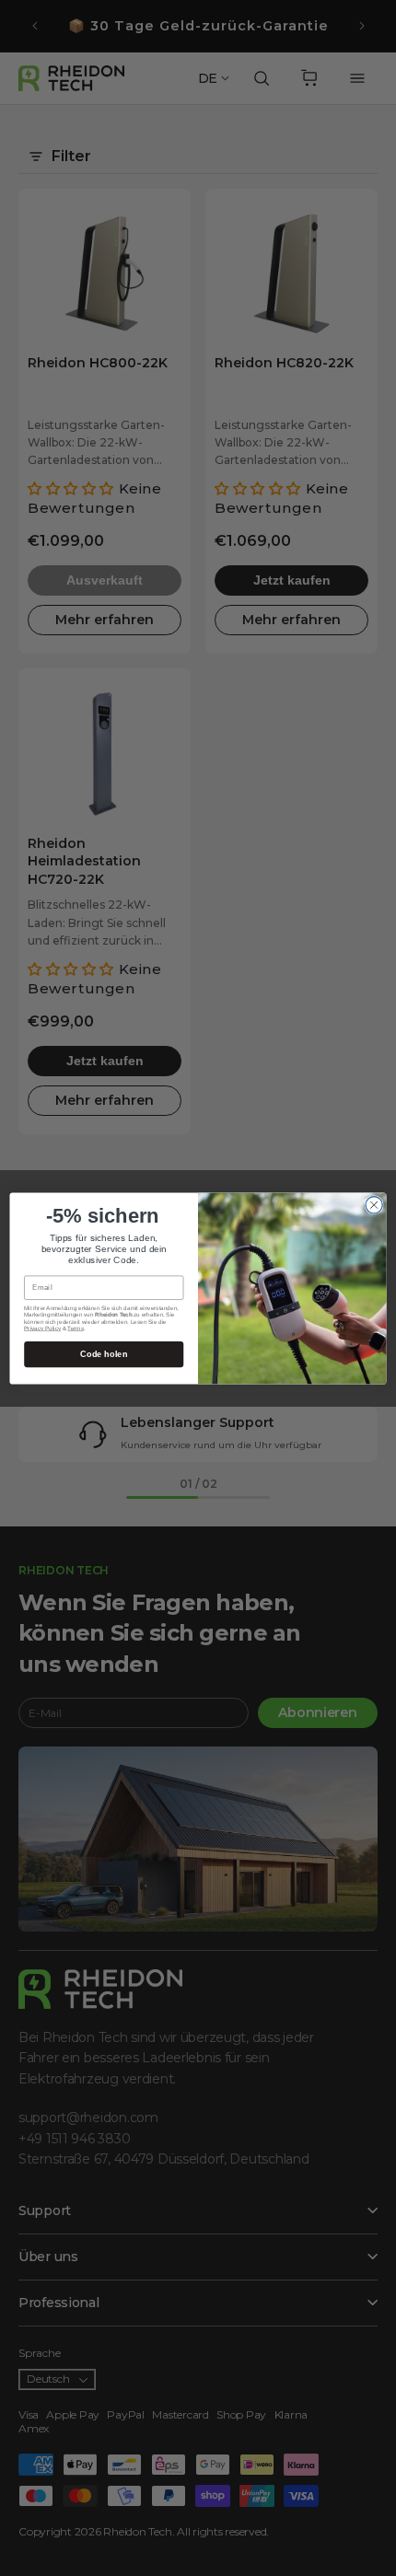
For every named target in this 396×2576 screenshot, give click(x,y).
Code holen (104, 1353)
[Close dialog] (374, 1204)
